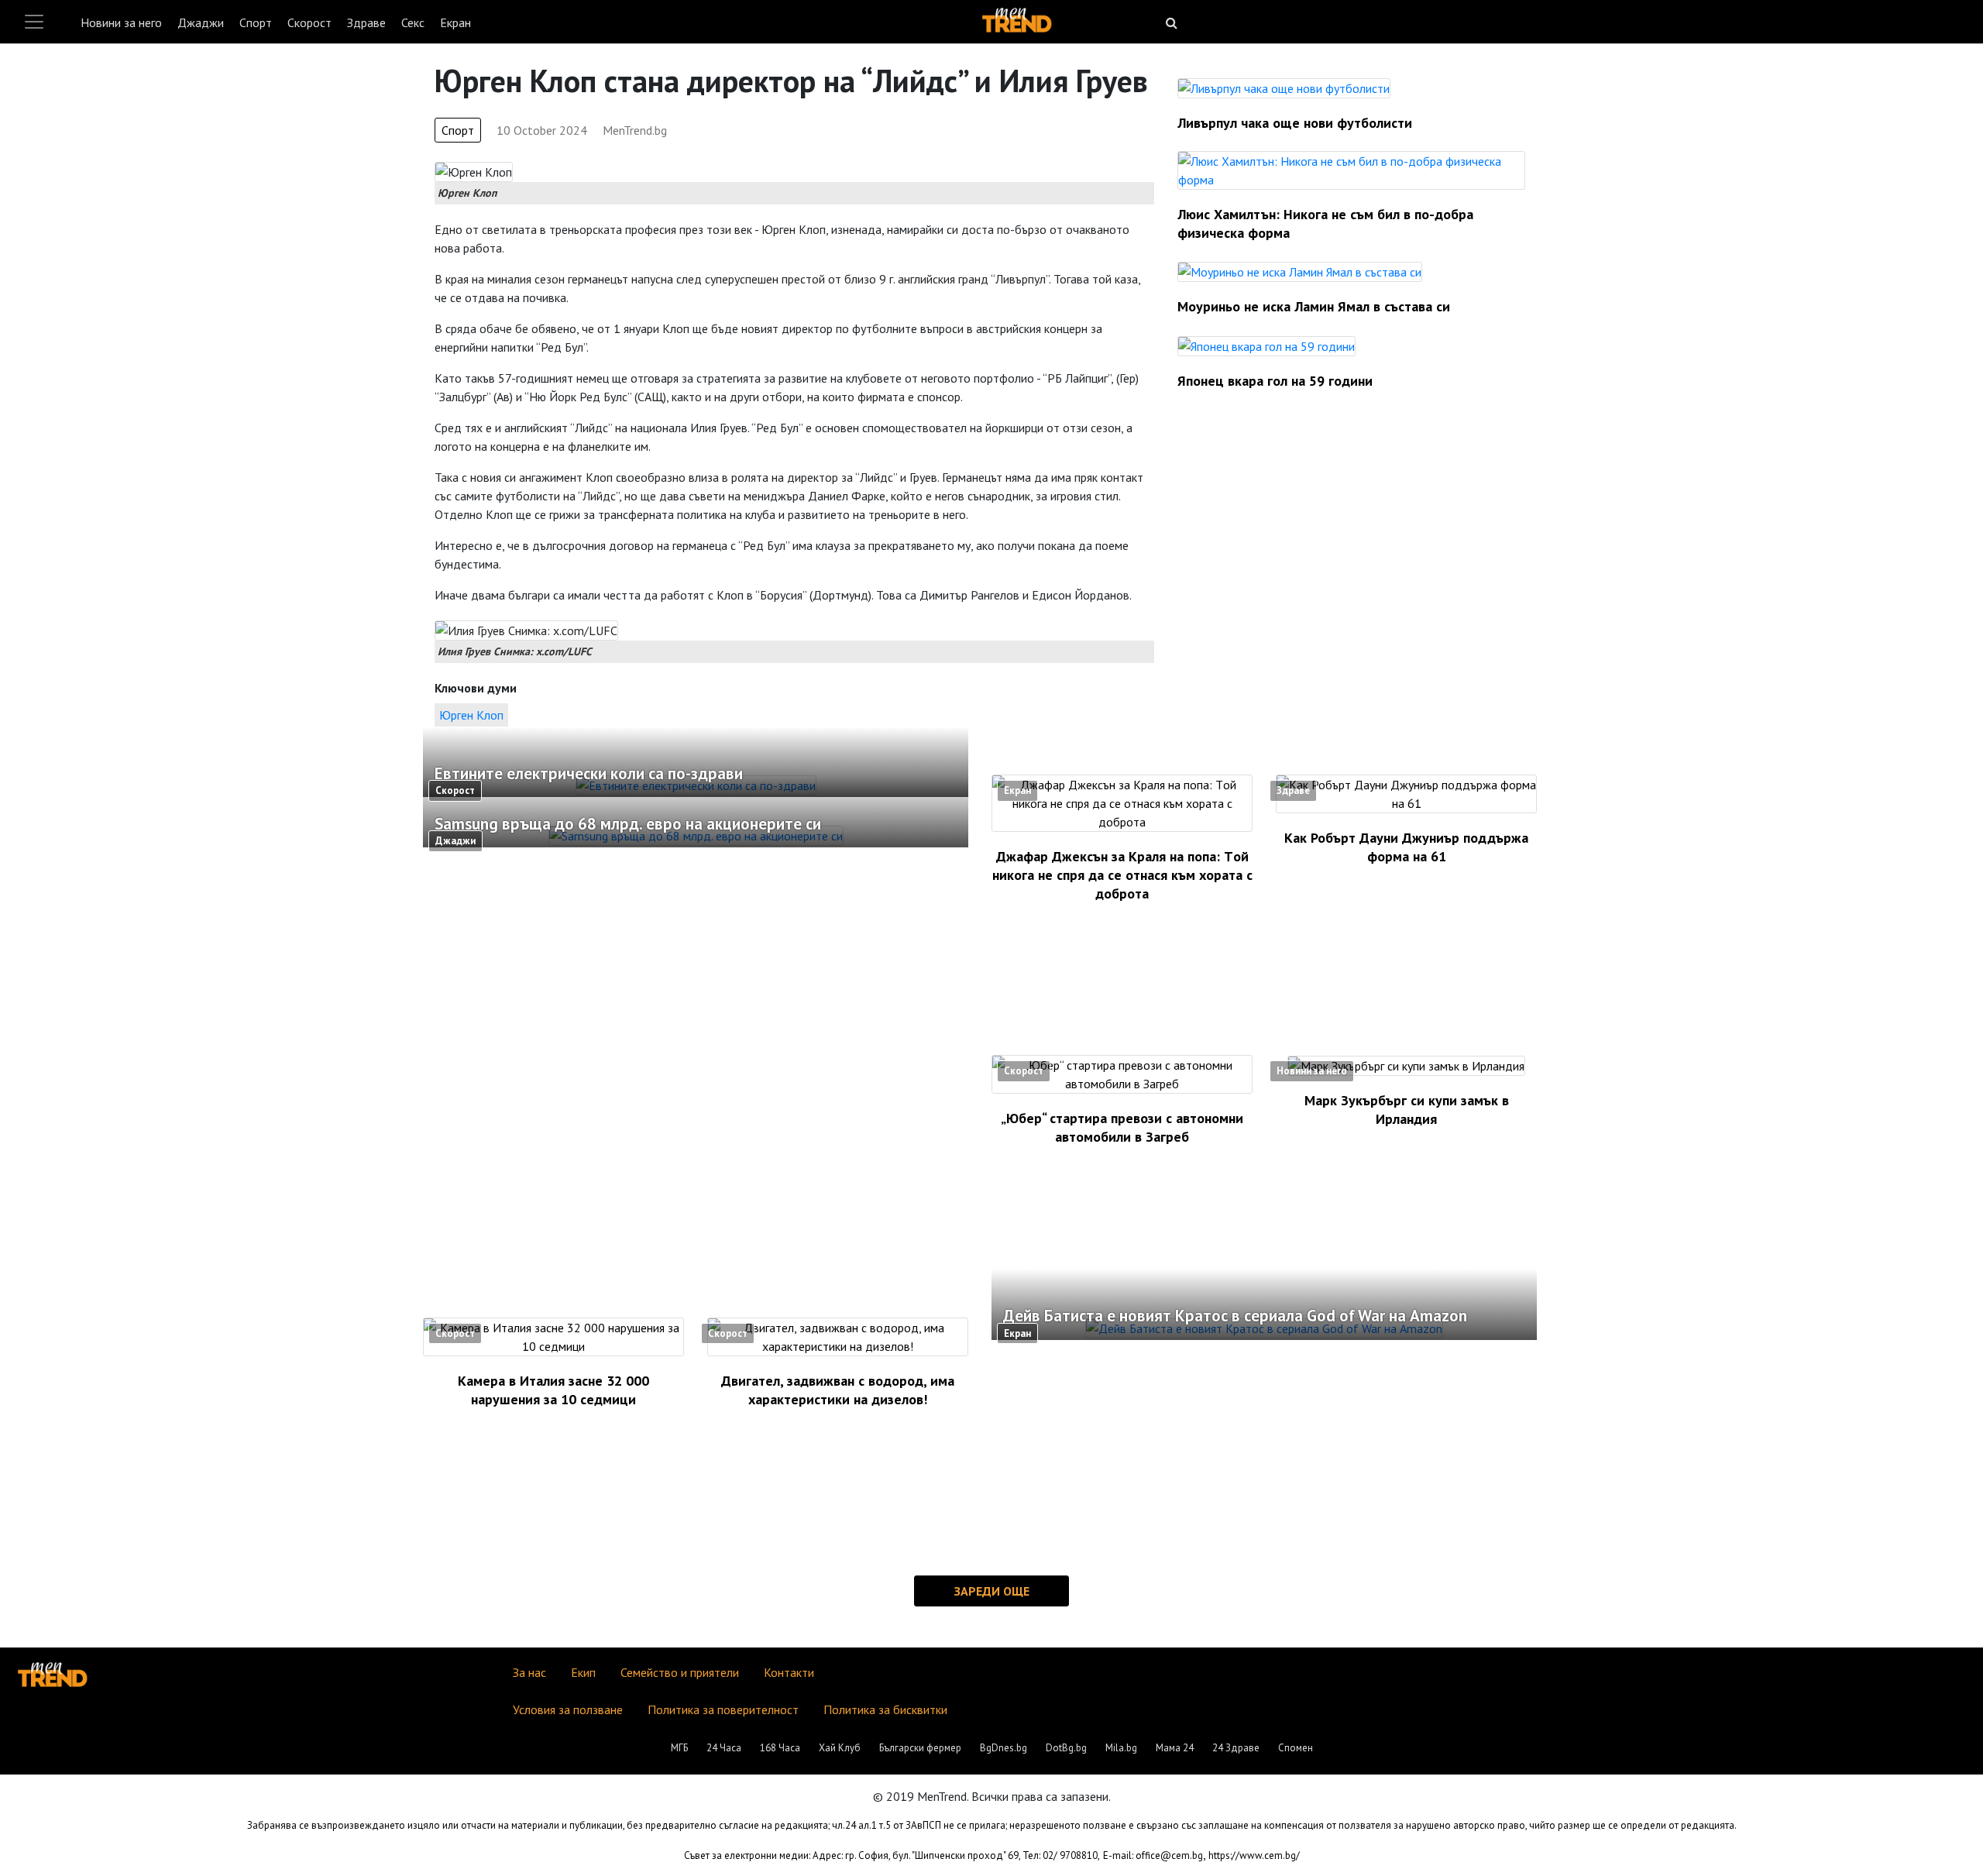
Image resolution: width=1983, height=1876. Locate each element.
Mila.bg (1121, 1748)
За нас (529, 1672)
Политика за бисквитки (885, 1709)
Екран (455, 22)
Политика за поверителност (723, 1709)
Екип (583, 1672)
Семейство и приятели (680, 1672)
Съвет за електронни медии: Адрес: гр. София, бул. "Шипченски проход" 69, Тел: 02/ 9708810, (892, 1855)
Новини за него (121, 22)
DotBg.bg (1066, 1748)
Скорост (309, 22)
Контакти (789, 1672)
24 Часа (724, 1748)
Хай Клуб (840, 1748)
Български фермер (920, 1748)
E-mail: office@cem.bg (1153, 1855)
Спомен (1296, 1748)
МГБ (679, 1748)
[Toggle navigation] (34, 22)
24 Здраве (1236, 1748)
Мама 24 (1175, 1748)
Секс (413, 22)
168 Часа (780, 1748)
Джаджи (201, 22)
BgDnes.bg (1004, 1748)
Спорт (256, 22)
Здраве (366, 22)
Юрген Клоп (471, 715)
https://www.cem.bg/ (1254, 1855)
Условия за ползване (568, 1709)
